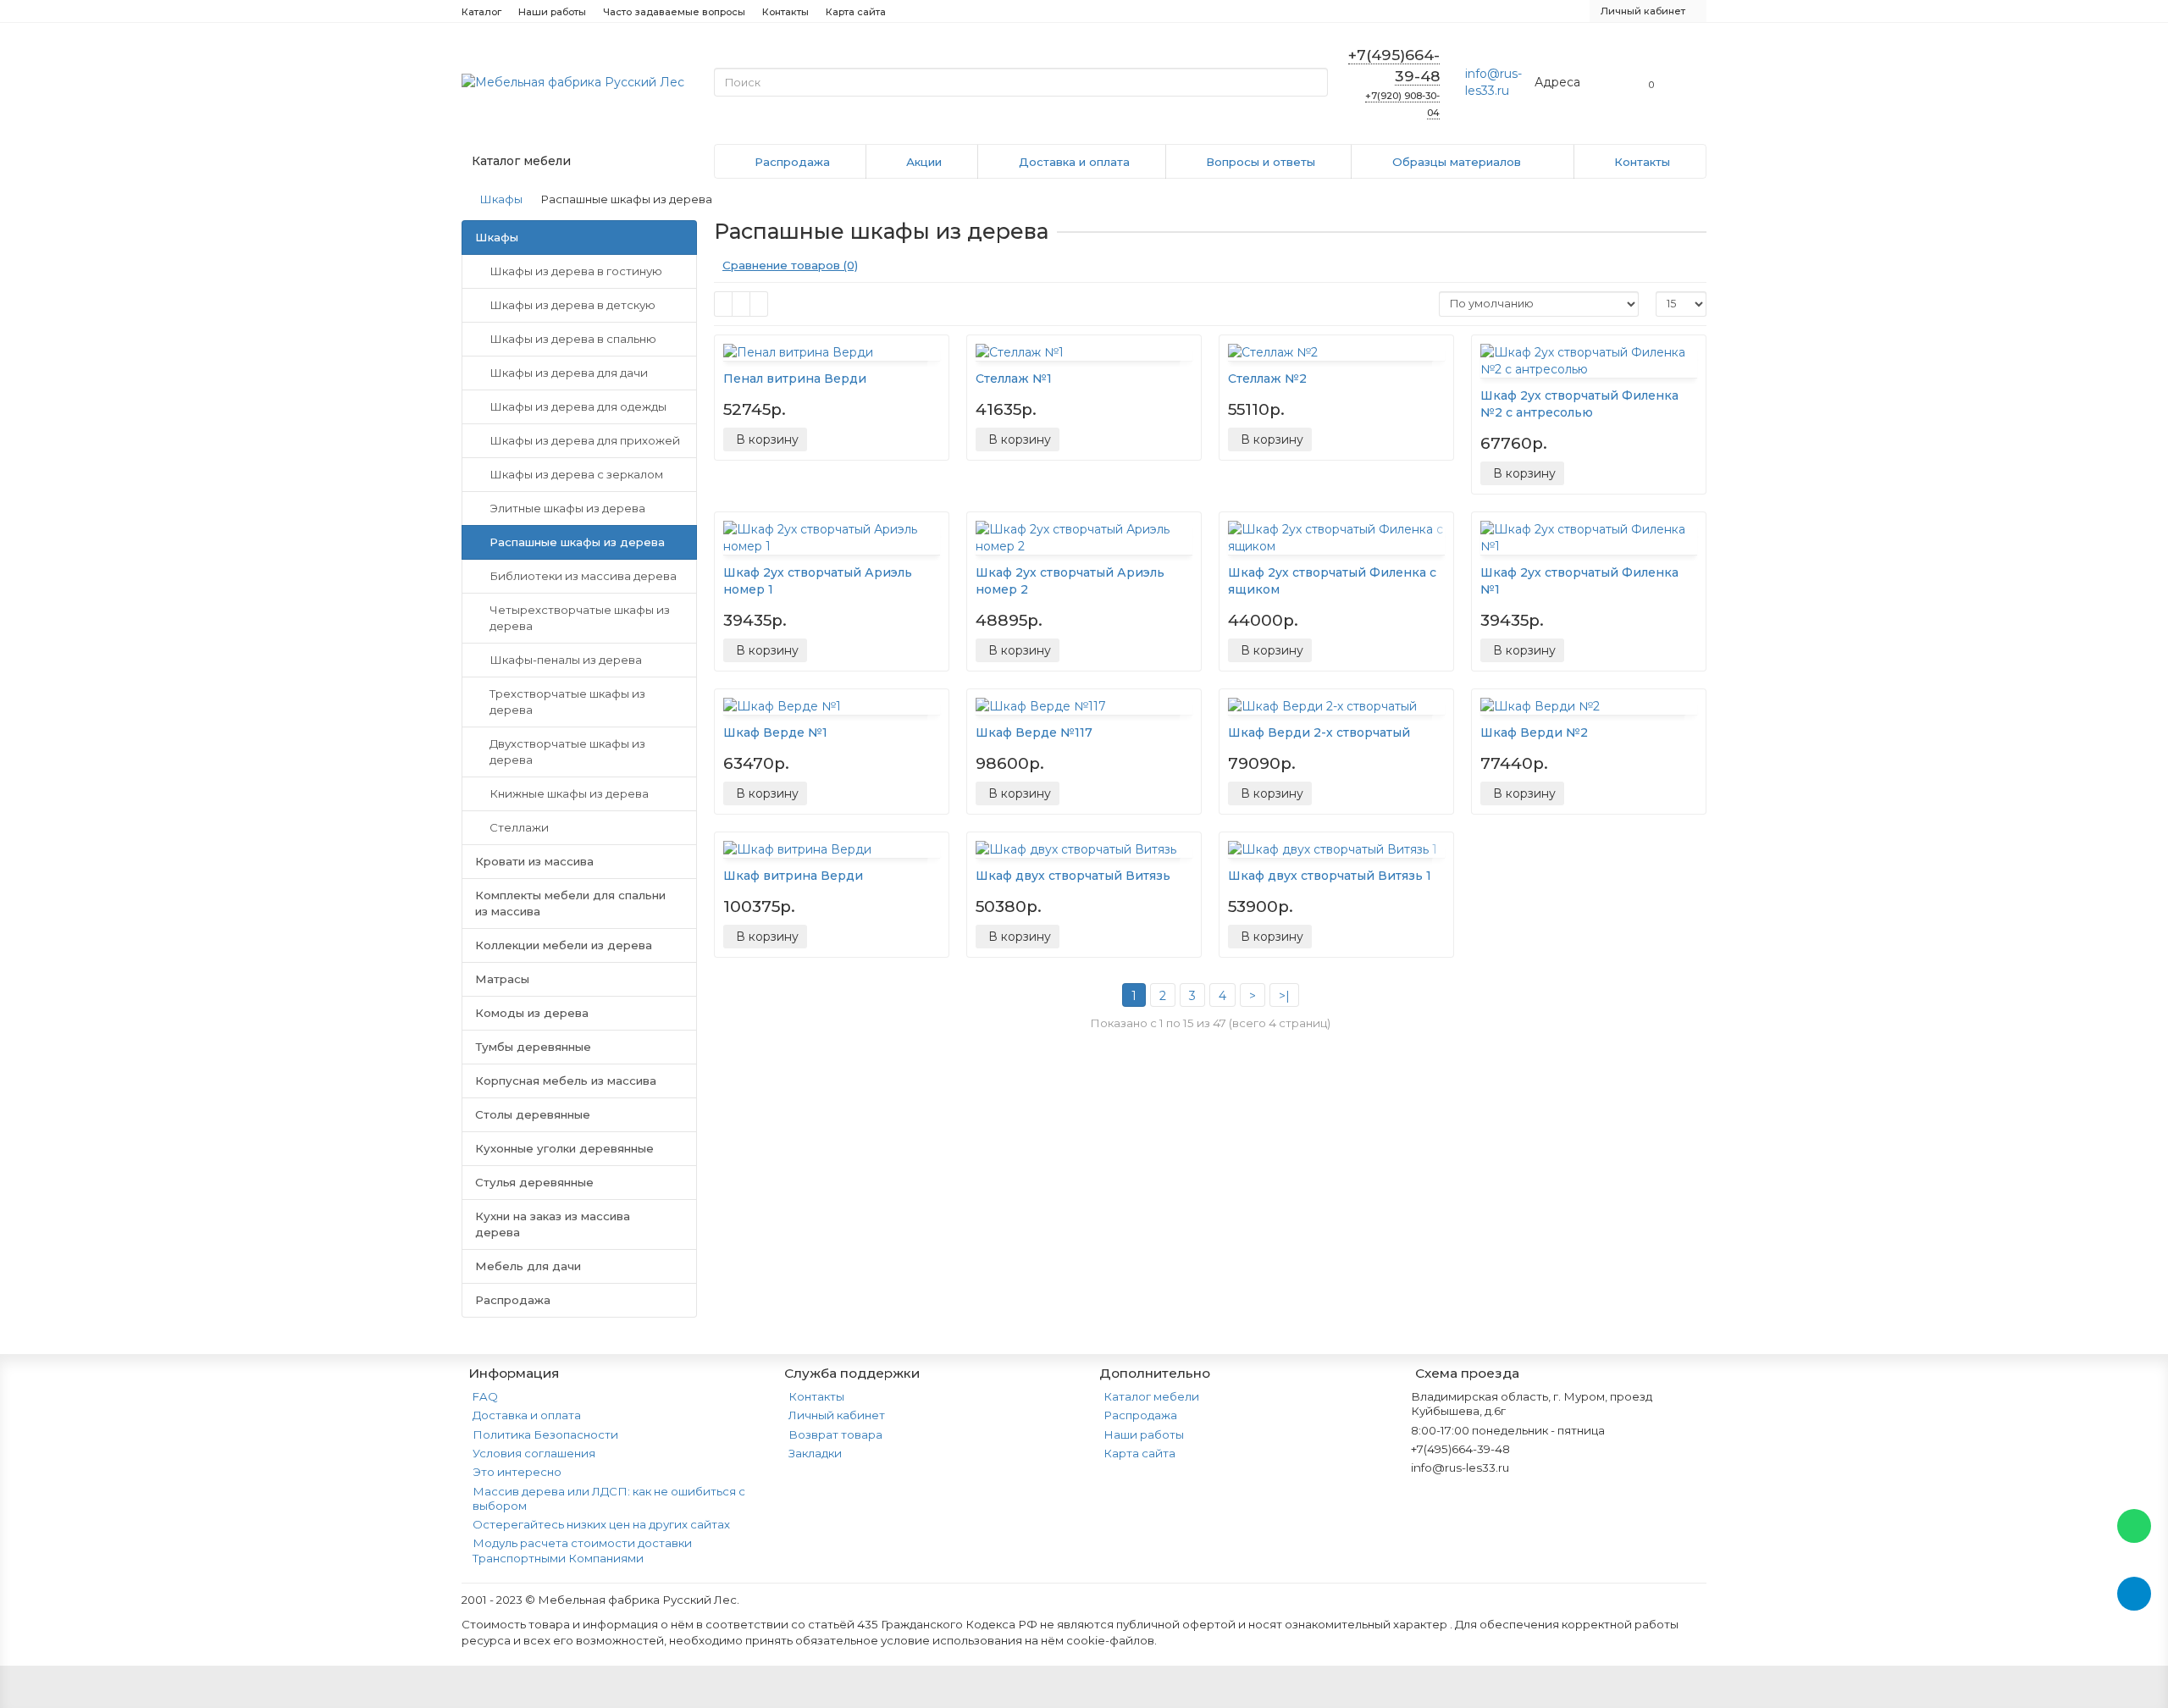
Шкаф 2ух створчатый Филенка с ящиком (1332, 581)
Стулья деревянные (534, 1182)
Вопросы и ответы (1261, 162)
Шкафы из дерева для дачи (569, 373)
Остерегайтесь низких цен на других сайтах (601, 1524)
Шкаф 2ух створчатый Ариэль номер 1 (818, 581)
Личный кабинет (837, 1415)
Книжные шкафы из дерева (569, 793)
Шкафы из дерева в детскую (572, 305)
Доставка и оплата (1074, 162)
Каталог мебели (1151, 1396)
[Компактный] (759, 304)
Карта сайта (856, 12)
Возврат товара (835, 1434)
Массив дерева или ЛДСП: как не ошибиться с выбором (609, 1498)
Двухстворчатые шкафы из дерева (567, 752)
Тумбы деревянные (533, 1047)
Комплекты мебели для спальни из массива (570, 903)
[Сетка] (723, 304)
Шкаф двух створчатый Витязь (1073, 876)
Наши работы (552, 12)
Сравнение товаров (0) (790, 265)
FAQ (485, 1396)
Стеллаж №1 (1014, 379)
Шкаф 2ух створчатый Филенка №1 (1579, 581)
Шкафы (501, 199)
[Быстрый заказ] (825, 439)
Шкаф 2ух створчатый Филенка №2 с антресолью (1579, 404)
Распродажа (792, 162)
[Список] (741, 304)
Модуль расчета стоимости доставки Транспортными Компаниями (582, 1550)
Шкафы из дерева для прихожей (585, 440)
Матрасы (502, 979)
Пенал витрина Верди (795, 379)
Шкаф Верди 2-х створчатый (1319, 732)
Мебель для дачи (528, 1266)
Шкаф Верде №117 (1034, 732)
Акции (924, 162)
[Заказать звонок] (2134, 1661)
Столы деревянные (533, 1114)
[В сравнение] (936, 369)
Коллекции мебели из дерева (564, 945)
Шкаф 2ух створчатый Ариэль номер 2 (1070, 581)
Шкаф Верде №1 (775, 732)
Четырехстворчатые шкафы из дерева (580, 618)
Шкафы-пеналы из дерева (566, 660)
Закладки (815, 1453)
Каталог (481, 12)
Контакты (785, 12)
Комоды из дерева (532, 1013)
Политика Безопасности (545, 1434)
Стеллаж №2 (1267, 379)
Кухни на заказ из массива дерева (553, 1224)
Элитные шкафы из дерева (567, 508)
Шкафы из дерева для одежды (578, 406)
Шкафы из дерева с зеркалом (576, 474)
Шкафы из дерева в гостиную (576, 271)
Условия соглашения (534, 1453)
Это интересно (517, 1472)
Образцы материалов (1457, 162)
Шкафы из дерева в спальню (573, 339)
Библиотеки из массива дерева (583, 576)
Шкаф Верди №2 (1534, 732)
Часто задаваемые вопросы (674, 12)
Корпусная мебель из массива (566, 1081)
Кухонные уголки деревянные (564, 1148)
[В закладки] (936, 351)
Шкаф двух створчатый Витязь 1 (1330, 876)
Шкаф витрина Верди (793, 876)
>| (1284, 996)
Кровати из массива (534, 861)
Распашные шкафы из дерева (577, 542)
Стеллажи (519, 827)
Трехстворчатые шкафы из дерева (567, 702)
